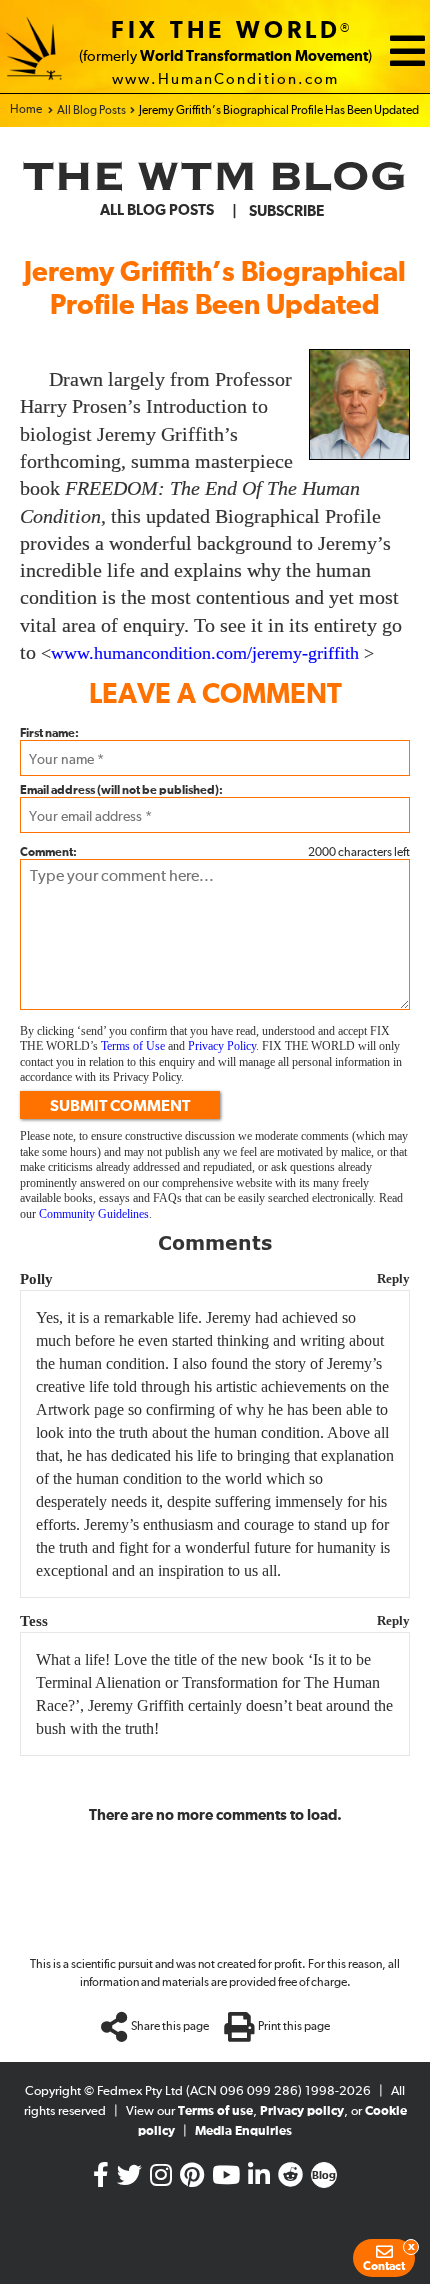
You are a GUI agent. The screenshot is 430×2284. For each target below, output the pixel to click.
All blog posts (157, 210)
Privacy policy (302, 2111)
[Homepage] (34, 51)
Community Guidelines (94, 1214)
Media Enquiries (243, 2131)
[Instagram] (161, 2180)
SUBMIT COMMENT (120, 1106)
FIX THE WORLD (226, 31)
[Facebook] (101, 2180)
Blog (324, 2176)
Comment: (48, 853)
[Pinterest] (192, 2180)
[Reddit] (290, 2180)
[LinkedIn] (259, 2180)
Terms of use (215, 2111)
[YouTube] (226, 2180)
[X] (129, 2180)
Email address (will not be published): (121, 791)
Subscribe (286, 211)
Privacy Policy (222, 1046)
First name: (49, 734)
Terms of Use (133, 1046)
